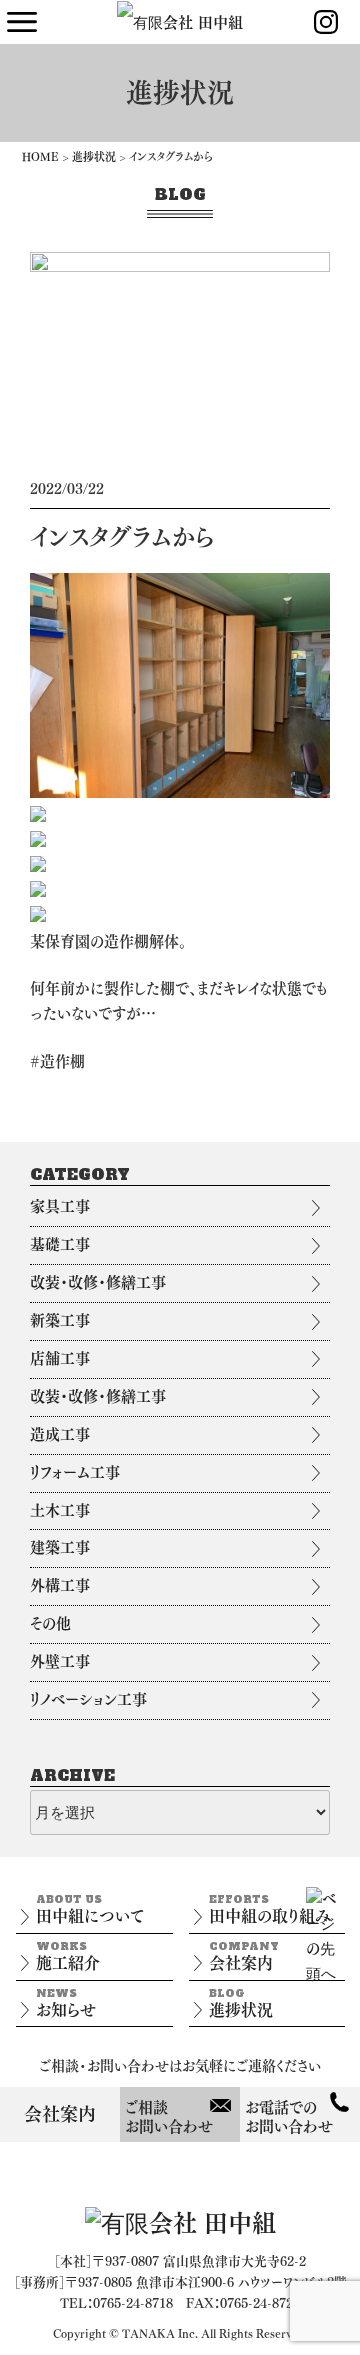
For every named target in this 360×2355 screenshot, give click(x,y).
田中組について (90, 1908)
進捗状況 (94, 156)
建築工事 (60, 1547)
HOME (40, 156)
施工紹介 (68, 1955)
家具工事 (60, 1206)
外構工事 (60, 1585)
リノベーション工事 (88, 1699)
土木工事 (60, 1510)
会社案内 (244, 1955)
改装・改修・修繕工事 (98, 1282)
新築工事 (60, 1320)
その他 (50, 1623)
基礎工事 (60, 1244)
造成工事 (60, 1434)
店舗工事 (60, 1358)
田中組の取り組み (270, 1908)
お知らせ (66, 2002)
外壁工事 (60, 1661)
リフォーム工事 (75, 1472)
